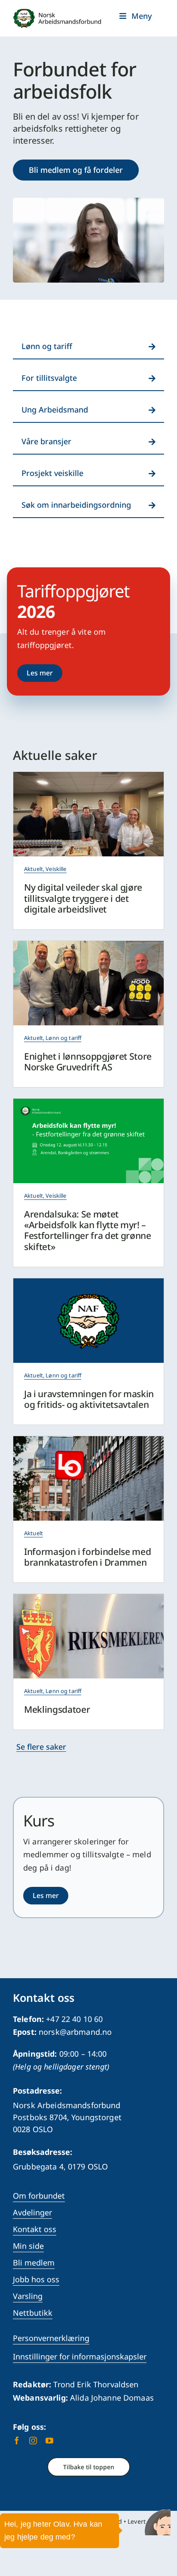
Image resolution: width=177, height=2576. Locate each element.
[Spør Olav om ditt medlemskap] (158, 2522)
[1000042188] (88, 945)
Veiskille (56, 869)
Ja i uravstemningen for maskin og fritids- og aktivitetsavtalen (89, 1399)
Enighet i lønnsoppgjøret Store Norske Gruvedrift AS (88, 1062)
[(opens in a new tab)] (88, 1103)
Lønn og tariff (63, 1038)
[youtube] (49, 2440)
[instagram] (33, 2440)
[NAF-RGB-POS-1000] (57, 12)
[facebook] (17, 2440)
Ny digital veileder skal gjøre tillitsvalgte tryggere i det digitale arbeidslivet (83, 898)
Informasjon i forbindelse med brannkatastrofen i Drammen (87, 1557)
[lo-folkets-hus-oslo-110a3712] (88, 1440)
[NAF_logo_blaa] (88, 1282)
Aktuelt (34, 869)
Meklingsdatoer (57, 1709)
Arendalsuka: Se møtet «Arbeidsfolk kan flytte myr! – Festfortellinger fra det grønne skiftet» (88, 1230)
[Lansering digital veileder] (88, 776)
